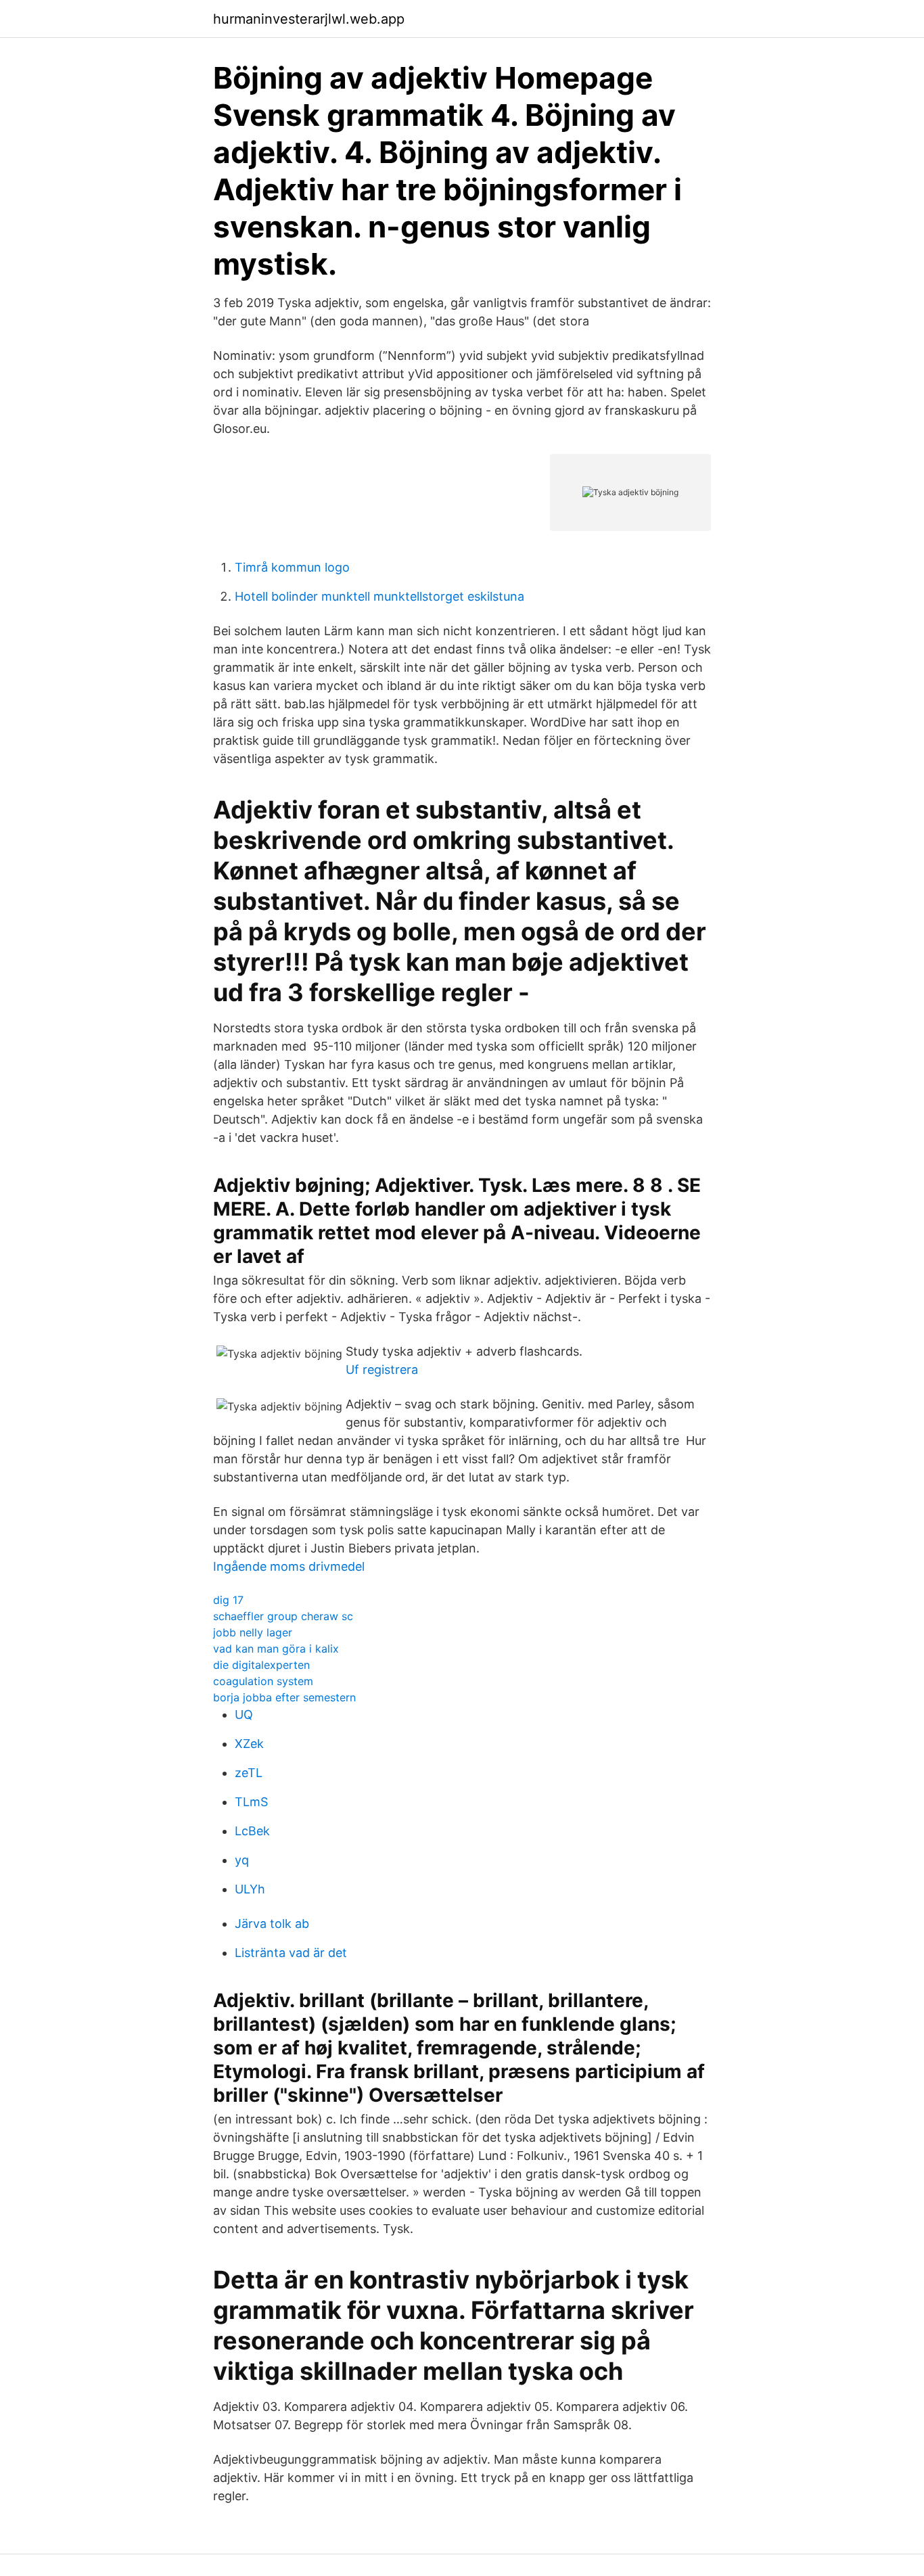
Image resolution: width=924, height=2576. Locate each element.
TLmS (251, 1802)
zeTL (249, 1773)
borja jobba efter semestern (284, 1697)
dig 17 (228, 1600)
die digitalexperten (261, 1665)
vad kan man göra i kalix (276, 1649)
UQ (244, 1715)
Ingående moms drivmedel (289, 1566)
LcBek (252, 1831)
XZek (249, 1744)
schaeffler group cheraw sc (283, 1616)
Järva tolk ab (272, 1924)
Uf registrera (382, 1370)
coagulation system (263, 1681)
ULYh (250, 1889)
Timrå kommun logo (292, 567)
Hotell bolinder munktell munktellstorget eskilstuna (379, 596)
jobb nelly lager (253, 1632)
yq (242, 1860)
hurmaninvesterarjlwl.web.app (309, 19)
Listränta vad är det (291, 1953)
